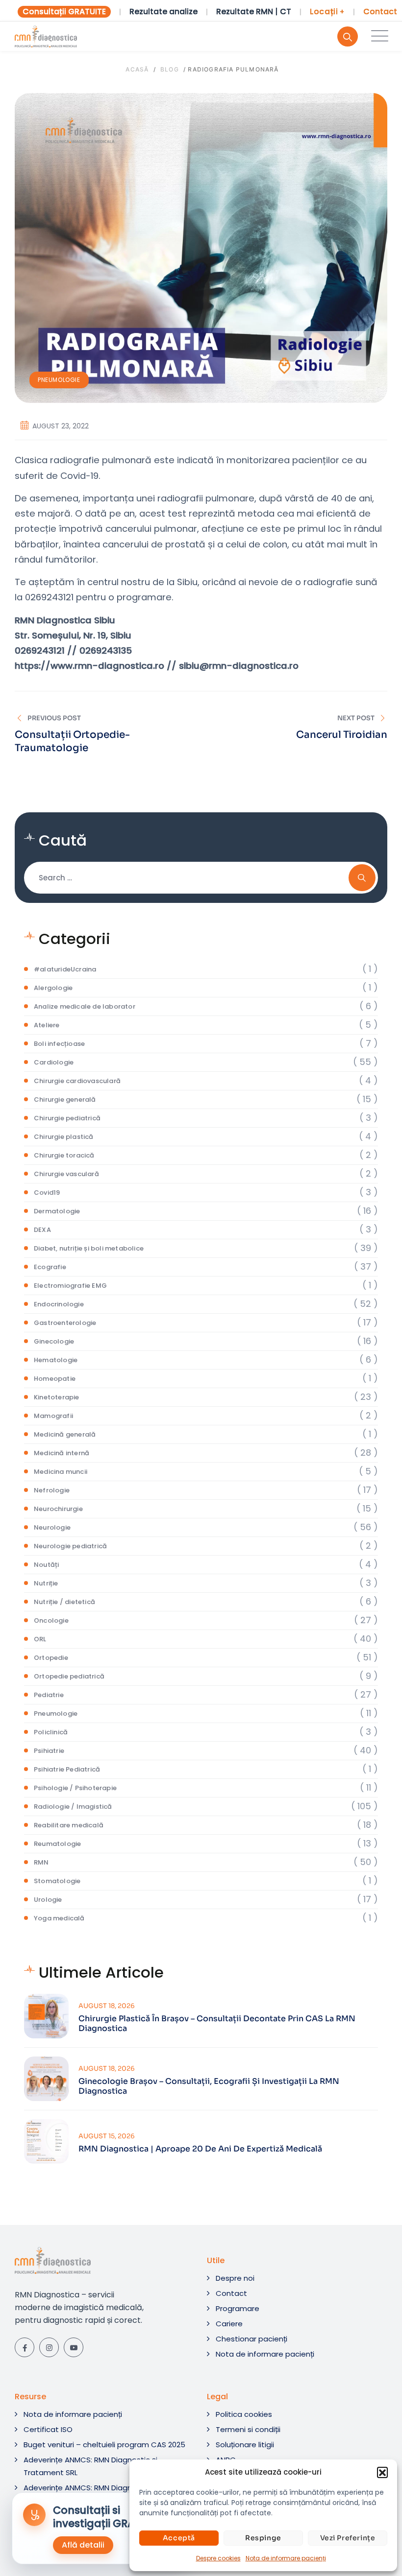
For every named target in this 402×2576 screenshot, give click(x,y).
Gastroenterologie (65, 1323)
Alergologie (53, 988)
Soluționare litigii (245, 2445)
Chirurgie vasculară (66, 1174)
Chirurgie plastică (64, 1137)
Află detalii (83, 2545)
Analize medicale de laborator (85, 1006)
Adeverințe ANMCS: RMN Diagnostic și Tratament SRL (90, 2466)
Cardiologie (54, 1062)
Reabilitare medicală (69, 1825)
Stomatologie (57, 1881)
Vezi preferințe (348, 2538)
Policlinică (51, 1732)
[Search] (348, 36)
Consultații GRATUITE (64, 12)
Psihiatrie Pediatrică (67, 1769)
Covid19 (47, 1193)
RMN (41, 1862)
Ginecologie (54, 1341)
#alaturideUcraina (65, 969)
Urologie (48, 1900)
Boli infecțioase (59, 1044)
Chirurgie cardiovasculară (77, 1081)
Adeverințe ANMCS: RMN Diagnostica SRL (96, 2488)
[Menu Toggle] (377, 36)
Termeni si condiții (248, 2429)
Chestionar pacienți (251, 2339)
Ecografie (50, 1267)
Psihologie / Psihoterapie (75, 1788)
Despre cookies (218, 2558)
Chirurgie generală (65, 1099)
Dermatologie (57, 1211)
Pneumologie (59, 380)
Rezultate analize (163, 12)
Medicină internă (62, 1453)
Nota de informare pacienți (286, 2558)
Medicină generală (65, 1434)
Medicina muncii (61, 1472)
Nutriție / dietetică (64, 1602)
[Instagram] (49, 2347)
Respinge (263, 2538)
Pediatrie (49, 1695)
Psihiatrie (49, 1751)
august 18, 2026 (107, 2006)
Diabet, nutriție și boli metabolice (89, 1248)
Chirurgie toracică (64, 1155)
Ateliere (47, 1025)
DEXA (42, 1230)
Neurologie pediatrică (70, 1546)
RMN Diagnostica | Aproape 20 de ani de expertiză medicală (200, 2149)
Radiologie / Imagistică (73, 1807)
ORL (40, 1639)
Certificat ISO (48, 2429)
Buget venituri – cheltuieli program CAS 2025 (104, 2445)
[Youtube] (74, 2347)
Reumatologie (57, 1844)
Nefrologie (52, 1490)
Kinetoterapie (57, 1397)
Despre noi (235, 2278)
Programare (238, 2308)
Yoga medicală (59, 1918)
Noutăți (46, 1565)
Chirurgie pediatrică (67, 1118)
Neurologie (52, 1527)
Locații (327, 12)
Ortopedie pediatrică (69, 1676)
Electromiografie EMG (70, 1286)
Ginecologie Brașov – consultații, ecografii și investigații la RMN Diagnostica (209, 2086)
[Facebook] (25, 2347)
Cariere (229, 2324)
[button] (382, 2472)
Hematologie (56, 1360)
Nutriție (46, 1583)
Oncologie (51, 1620)
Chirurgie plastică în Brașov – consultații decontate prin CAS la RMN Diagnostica (217, 2024)
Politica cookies (244, 2414)
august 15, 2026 (107, 2136)
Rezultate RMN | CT (254, 12)
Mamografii (53, 1416)
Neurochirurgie (58, 1509)
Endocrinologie (59, 1304)
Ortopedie (51, 1658)
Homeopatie (55, 1379)
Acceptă (179, 2538)
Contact (380, 12)
